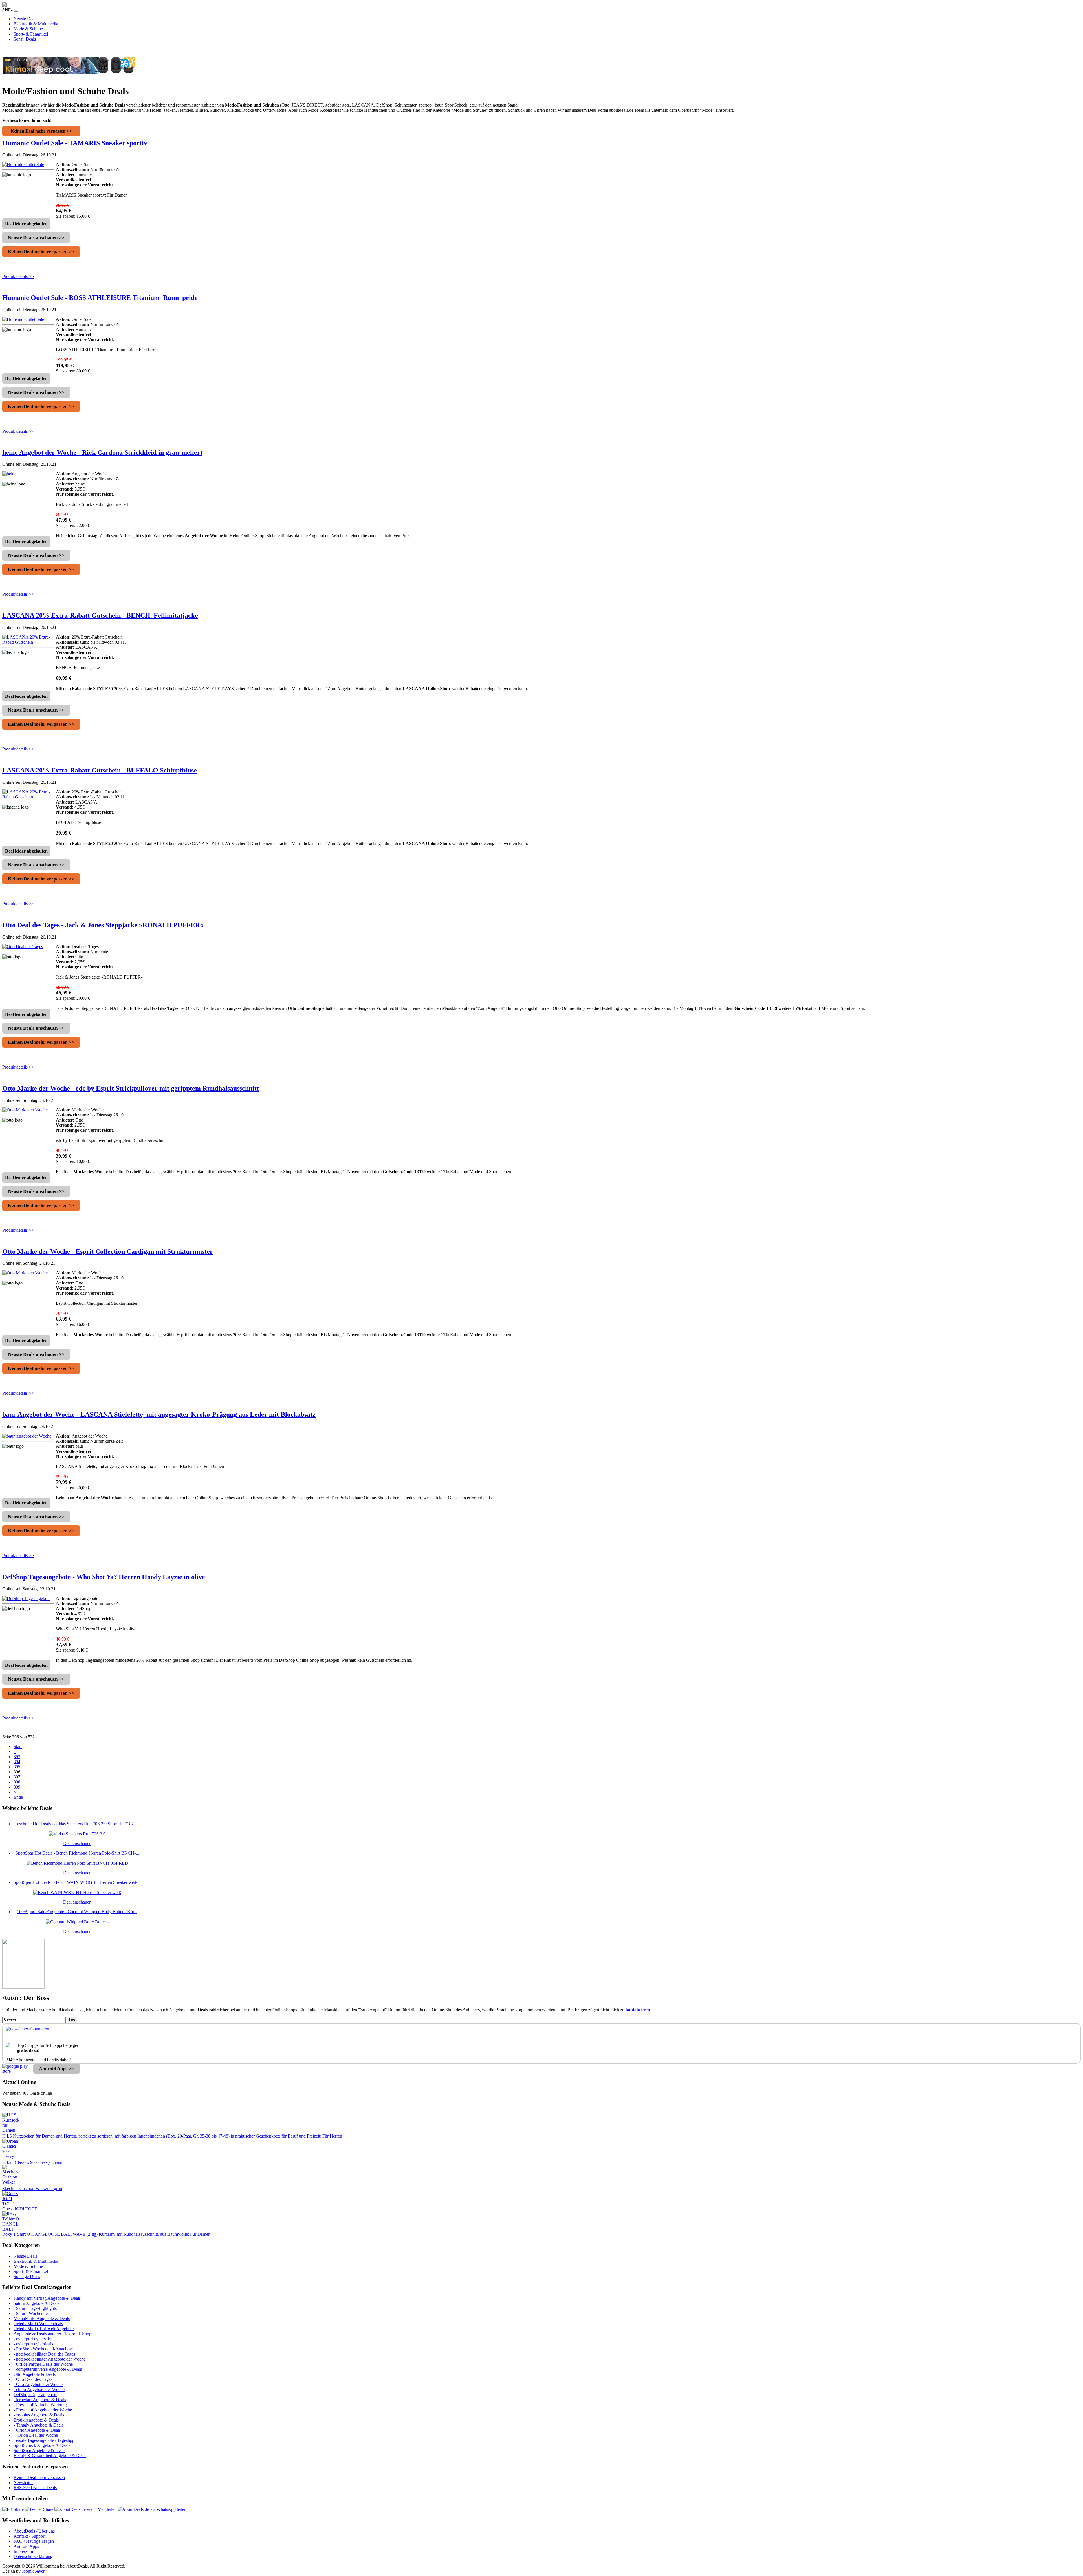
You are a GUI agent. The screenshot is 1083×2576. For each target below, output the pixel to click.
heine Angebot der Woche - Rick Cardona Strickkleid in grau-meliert (102, 452)
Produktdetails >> (18, 276)
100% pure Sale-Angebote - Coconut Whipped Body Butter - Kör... (77, 1912)
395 (17, 1767)
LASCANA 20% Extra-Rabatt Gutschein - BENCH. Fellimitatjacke (100, 615)
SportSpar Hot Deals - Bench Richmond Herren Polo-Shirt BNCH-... (77, 1853)
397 (17, 1777)
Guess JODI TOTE (20, 2209)
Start (18, 1746)
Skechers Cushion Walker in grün (32, 2188)
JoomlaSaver (33, 2571)
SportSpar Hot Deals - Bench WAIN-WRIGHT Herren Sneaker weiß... (77, 1882)
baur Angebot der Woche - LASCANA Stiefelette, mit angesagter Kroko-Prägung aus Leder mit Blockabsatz (159, 1414)
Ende (18, 1797)
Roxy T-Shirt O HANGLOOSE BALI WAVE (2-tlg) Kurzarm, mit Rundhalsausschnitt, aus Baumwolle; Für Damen (106, 2234)
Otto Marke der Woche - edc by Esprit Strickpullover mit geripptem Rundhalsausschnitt (131, 1088)
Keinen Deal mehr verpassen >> (41, 131)
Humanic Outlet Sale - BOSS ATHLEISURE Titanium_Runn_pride (100, 298)
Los (72, 2020)
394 (17, 1762)
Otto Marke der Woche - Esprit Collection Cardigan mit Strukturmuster (108, 1251)
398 (17, 1782)
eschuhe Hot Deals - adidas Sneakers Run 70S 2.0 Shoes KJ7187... (77, 1824)
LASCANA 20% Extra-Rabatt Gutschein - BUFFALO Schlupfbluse (100, 770)
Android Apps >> (57, 2069)
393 (17, 1757)
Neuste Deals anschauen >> (36, 238)
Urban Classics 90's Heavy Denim (33, 2162)
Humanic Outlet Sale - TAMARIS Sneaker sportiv (75, 143)
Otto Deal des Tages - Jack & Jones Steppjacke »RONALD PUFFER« (103, 925)
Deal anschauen (77, 1843)
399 (17, 1787)
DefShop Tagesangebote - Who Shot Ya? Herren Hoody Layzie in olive (104, 1577)
